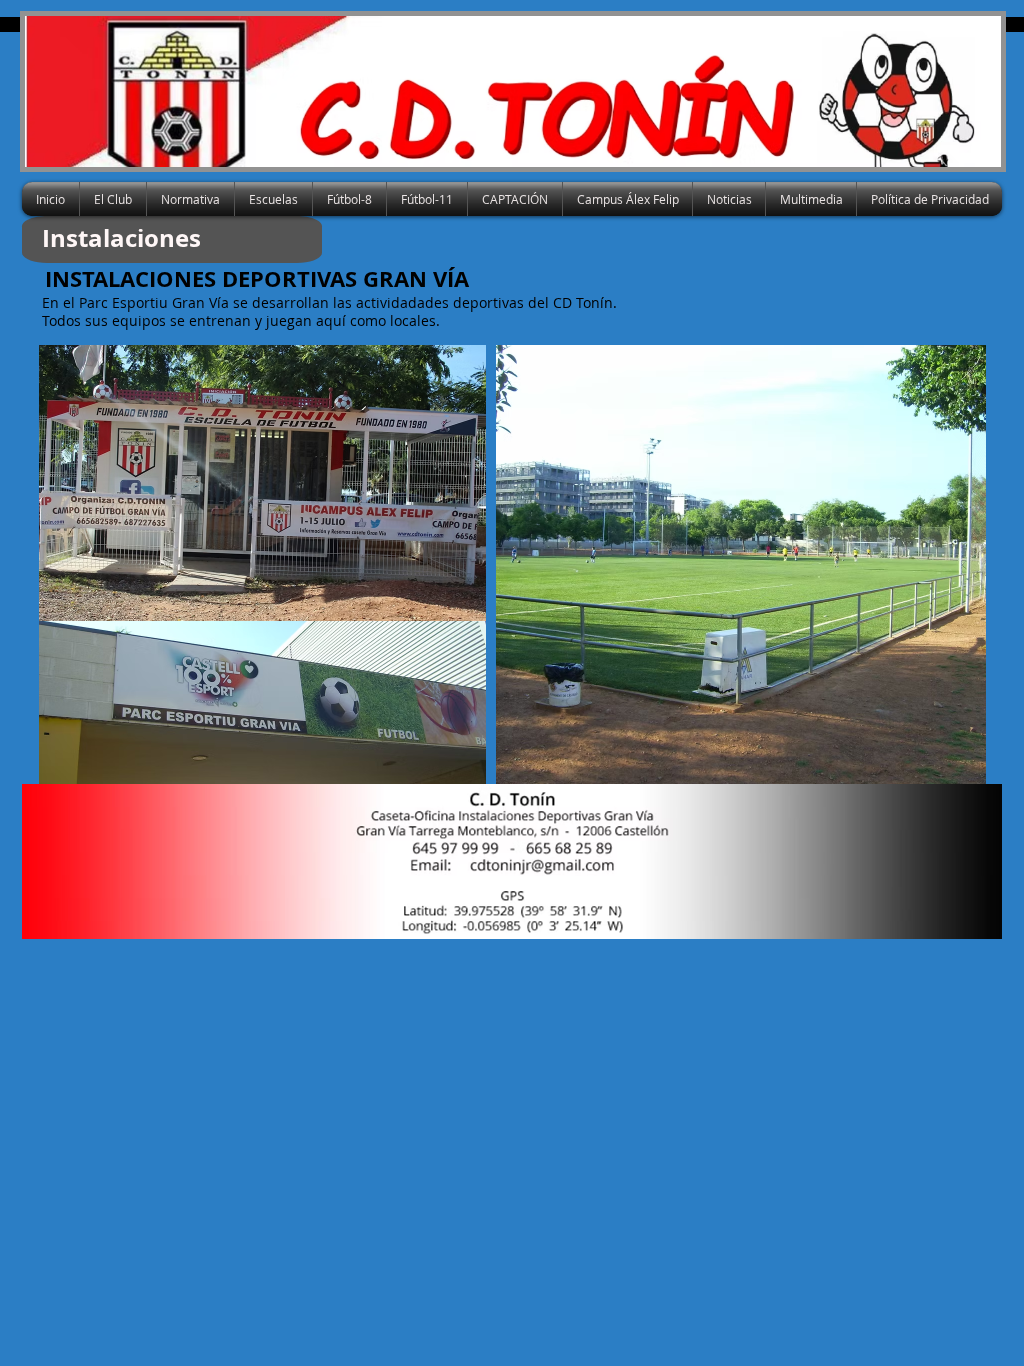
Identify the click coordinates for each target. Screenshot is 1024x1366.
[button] (113, 199)
